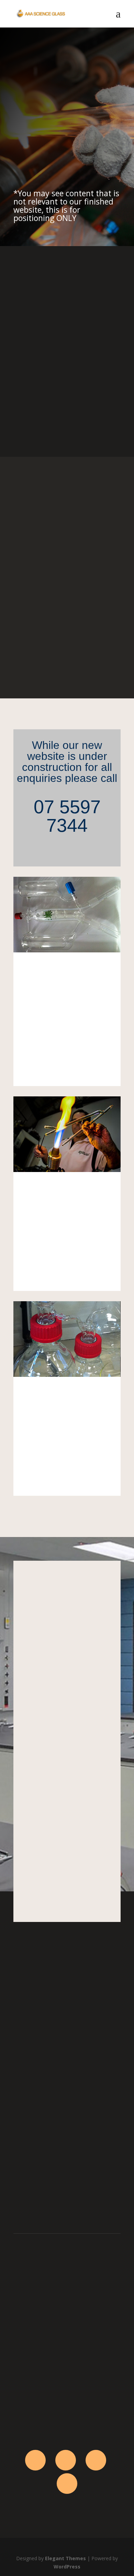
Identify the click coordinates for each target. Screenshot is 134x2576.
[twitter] (66, 2460)
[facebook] (35, 2460)
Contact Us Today (52, 150)
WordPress (67, 2567)
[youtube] (67, 2484)
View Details (67, 1067)
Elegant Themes (65, 2558)
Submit (102, 2180)
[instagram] (96, 2460)
